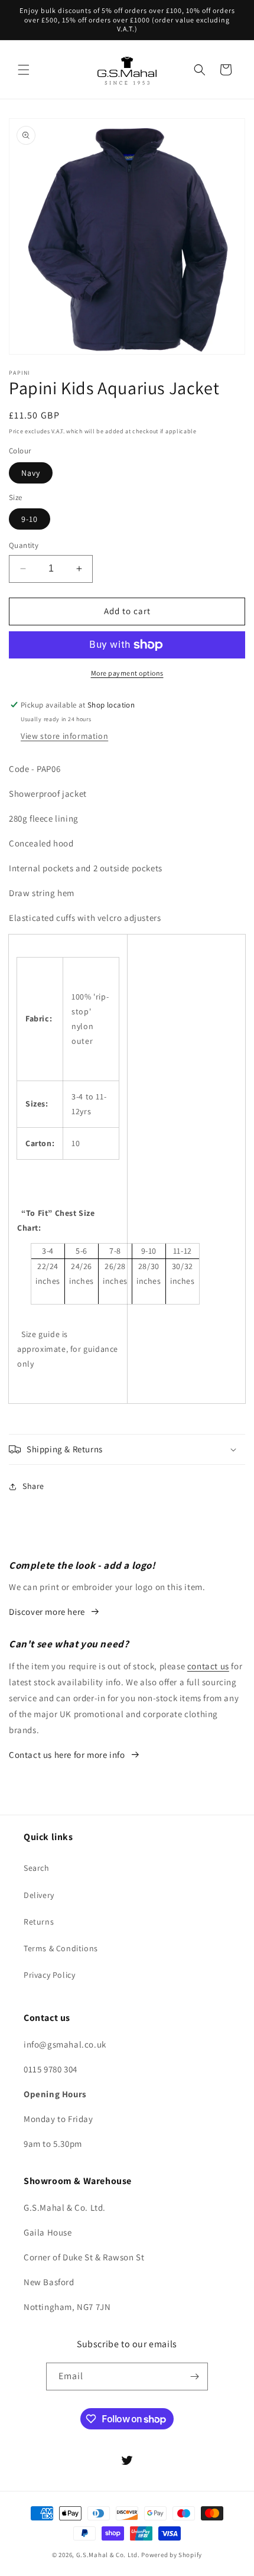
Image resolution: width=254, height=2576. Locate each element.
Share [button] (33, 1486)
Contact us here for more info (67, 1755)
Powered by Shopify (172, 2555)
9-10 (30, 519)
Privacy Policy (49, 1975)
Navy (31, 473)
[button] (24, 70)
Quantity (24, 545)
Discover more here (47, 1612)
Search (37, 1868)
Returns (39, 1922)
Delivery (39, 1895)
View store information (64, 736)
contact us (208, 1666)
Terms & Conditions (61, 1948)
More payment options (127, 673)
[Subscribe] (194, 2377)
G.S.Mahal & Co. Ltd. (108, 2555)
